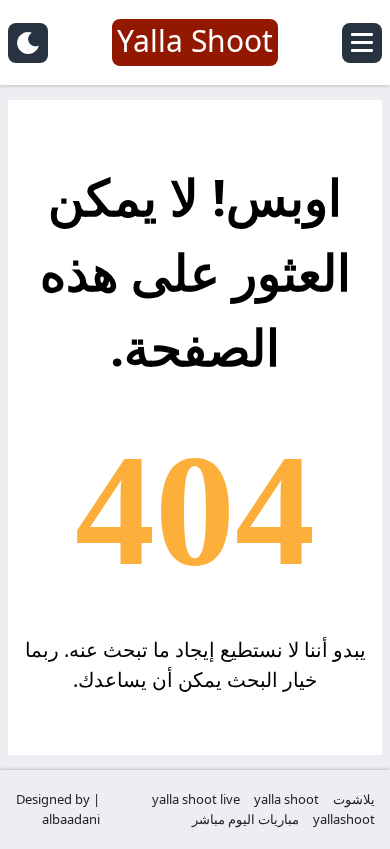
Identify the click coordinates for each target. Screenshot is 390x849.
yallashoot (344, 819)
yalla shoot (286, 799)
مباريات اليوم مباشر (245, 819)
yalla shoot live (196, 799)
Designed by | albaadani (58, 809)
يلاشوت (354, 799)
